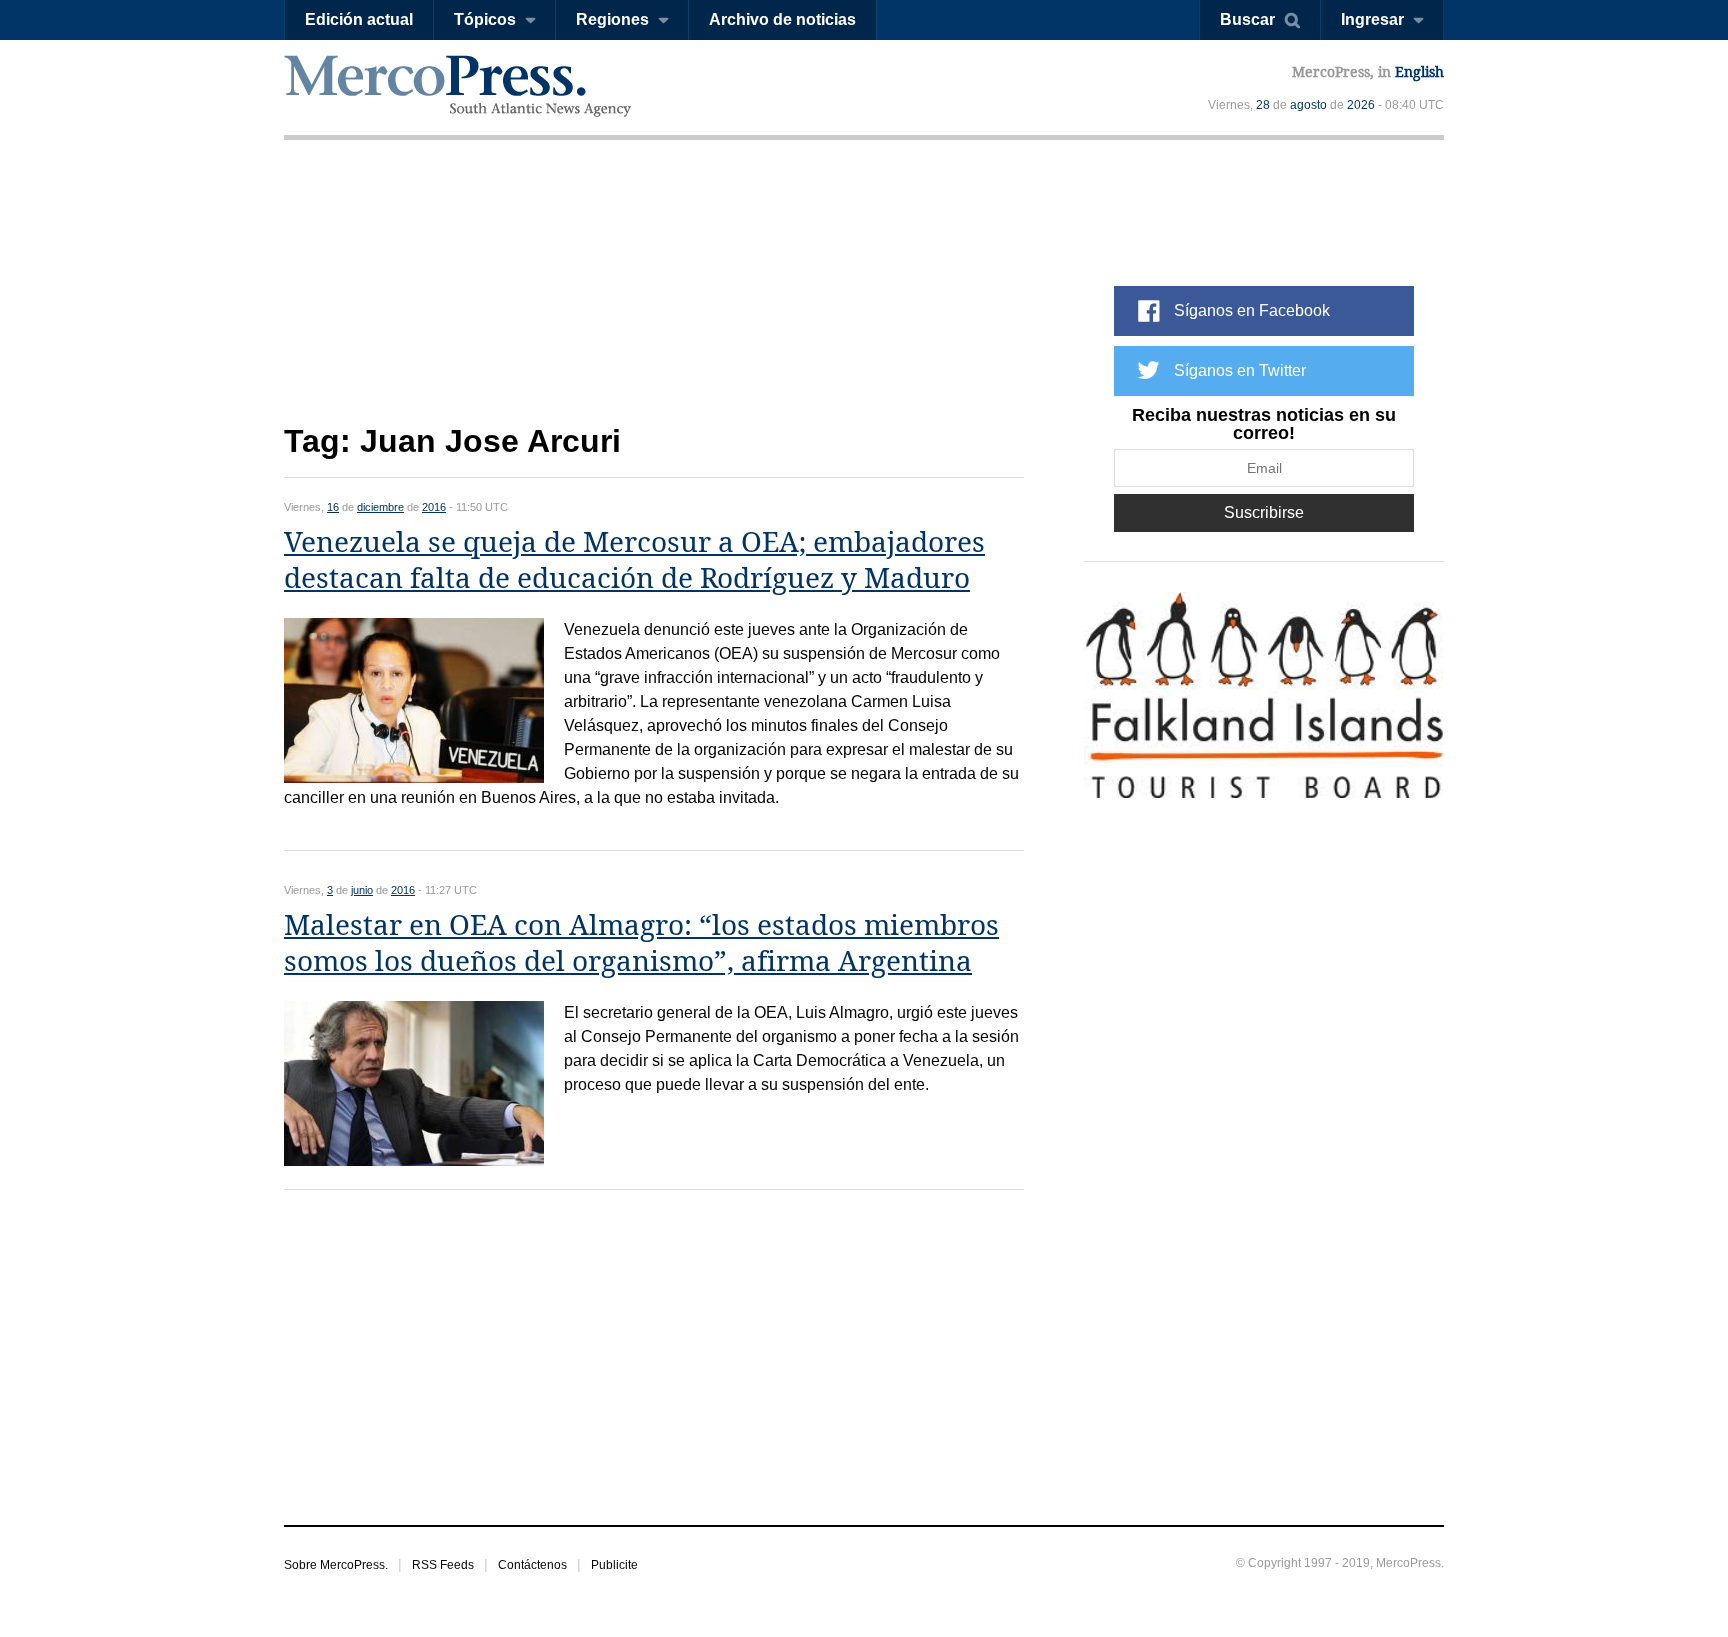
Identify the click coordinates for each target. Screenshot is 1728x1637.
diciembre (380, 507)
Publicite (614, 1565)
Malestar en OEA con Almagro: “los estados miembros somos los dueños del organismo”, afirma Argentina (641, 943)
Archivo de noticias (782, 19)
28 (1263, 105)
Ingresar (1372, 19)
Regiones (612, 19)
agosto (1308, 105)
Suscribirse (1264, 512)
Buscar (1247, 19)
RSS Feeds (443, 1565)
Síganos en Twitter (1240, 370)
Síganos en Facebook (1252, 310)
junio (362, 890)
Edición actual (359, 19)
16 (333, 507)
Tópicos (485, 19)
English (1419, 72)
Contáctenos (532, 1565)
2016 (434, 507)
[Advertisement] (654, 297)
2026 (1361, 105)
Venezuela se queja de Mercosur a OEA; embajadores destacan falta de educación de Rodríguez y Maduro (634, 560)
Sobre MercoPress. (336, 1565)
